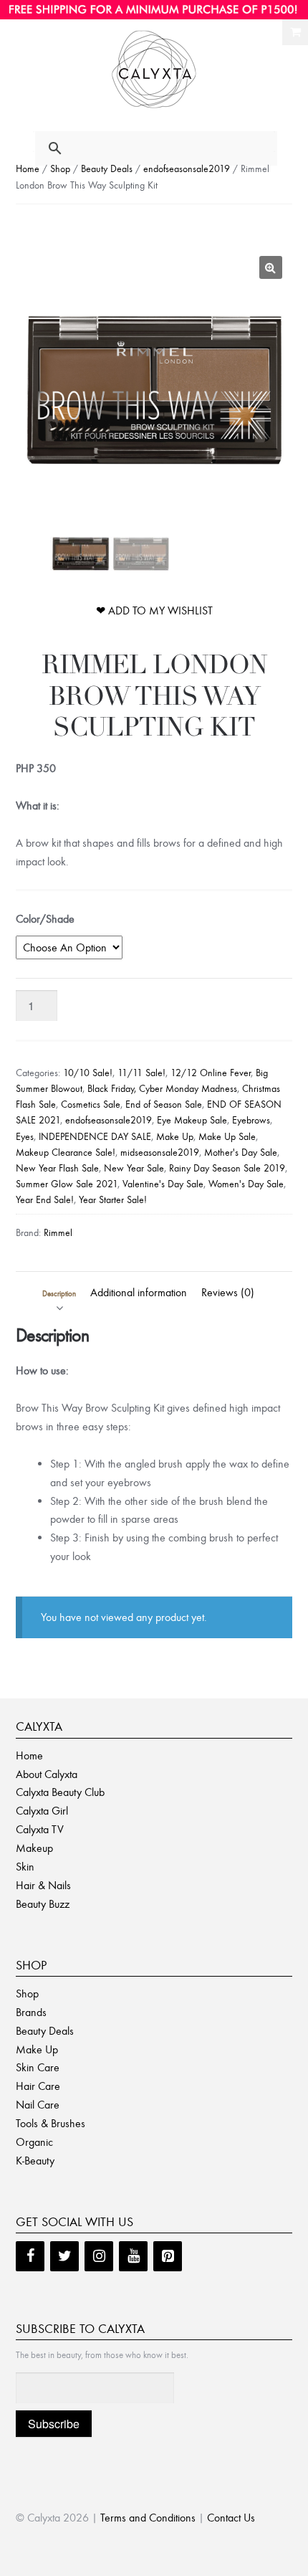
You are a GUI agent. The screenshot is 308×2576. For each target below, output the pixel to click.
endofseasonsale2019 (187, 169)
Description (59, 1294)
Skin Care (38, 2067)
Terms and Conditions (148, 2518)
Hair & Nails (43, 1885)
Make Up (175, 1137)
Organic (34, 2142)
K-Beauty (35, 2161)
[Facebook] (30, 2256)
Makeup (34, 1848)
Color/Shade (45, 919)
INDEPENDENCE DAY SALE (95, 1137)
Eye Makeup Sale (192, 1120)
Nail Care (38, 2105)
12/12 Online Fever (211, 1073)
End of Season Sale (164, 1104)
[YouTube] (133, 2256)
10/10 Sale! (88, 1073)
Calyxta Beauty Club (60, 1792)
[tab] (59, 1293)
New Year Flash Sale (57, 1168)
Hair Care (38, 2086)
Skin (25, 1867)
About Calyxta (47, 1774)
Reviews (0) (228, 1292)
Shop (60, 169)
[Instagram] (99, 2256)
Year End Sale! (45, 1200)
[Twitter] (64, 2256)
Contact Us (231, 2518)
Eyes (25, 1137)
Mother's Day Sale (241, 1152)
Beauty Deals (107, 169)
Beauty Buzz (43, 1904)
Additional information (139, 1292)
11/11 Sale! (141, 1073)
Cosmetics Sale (91, 1104)
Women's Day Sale (246, 1184)
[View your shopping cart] (295, 32)
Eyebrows (251, 1120)
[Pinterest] (168, 2256)
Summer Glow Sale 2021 (67, 1184)
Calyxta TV (40, 1829)
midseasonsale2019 (160, 1152)
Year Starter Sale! (113, 1200)
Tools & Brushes (50, 2123)
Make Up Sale (227, 1137)
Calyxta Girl (42, 1811)
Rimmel (58, 1233)
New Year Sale (134, 1168)
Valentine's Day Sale (163, 1184)
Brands (31, 2012)
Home (28, 169)
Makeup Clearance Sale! (66, 1152)
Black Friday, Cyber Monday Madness (162, 1089)
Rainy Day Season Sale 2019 (227, 1168)
